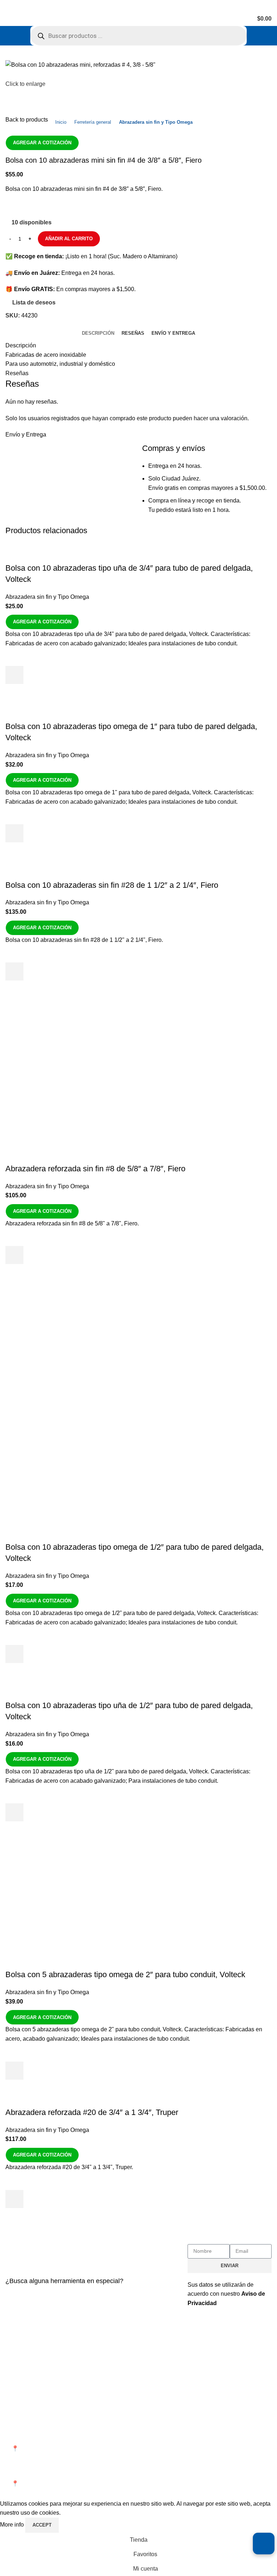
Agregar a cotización (42, 143)
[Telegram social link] (72, 206)
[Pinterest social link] (42, 206)
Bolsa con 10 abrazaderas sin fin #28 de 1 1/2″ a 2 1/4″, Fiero (112, 885)
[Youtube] (236, 2419)
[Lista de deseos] (14, 657)
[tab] (98, 333)
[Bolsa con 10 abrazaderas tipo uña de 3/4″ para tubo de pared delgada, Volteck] (82, 548)
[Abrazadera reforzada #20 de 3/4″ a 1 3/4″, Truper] (78, 2102)
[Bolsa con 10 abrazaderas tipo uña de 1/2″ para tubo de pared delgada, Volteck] (82, 1686)
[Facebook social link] (12, 206)
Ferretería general (93, 122)
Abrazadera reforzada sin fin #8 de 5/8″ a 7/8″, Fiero (95, 1169)
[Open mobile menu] (8, 19)
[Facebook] (197, 2419)
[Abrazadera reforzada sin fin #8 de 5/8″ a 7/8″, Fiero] (79, 1003)
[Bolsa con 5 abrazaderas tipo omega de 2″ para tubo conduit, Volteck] (83, 1904)
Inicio (61, 122)
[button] (14, 675)
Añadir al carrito (69, 239)
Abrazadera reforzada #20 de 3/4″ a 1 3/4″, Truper (92, 2112)
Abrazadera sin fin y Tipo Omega (156, 122)
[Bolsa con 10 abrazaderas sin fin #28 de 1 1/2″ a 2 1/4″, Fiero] (80, 865)
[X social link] (27, 206)
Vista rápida (14, 693)
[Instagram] (216, 2419)
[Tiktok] (255, 2419)
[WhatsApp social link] (57, 206)
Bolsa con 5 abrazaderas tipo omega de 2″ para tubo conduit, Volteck (125, 1974)
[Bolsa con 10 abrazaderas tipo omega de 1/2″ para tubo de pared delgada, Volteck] (83, 1347)
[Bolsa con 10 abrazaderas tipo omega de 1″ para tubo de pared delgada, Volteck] (84, 706)
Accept (42, 2525)
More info (13, 2525)
